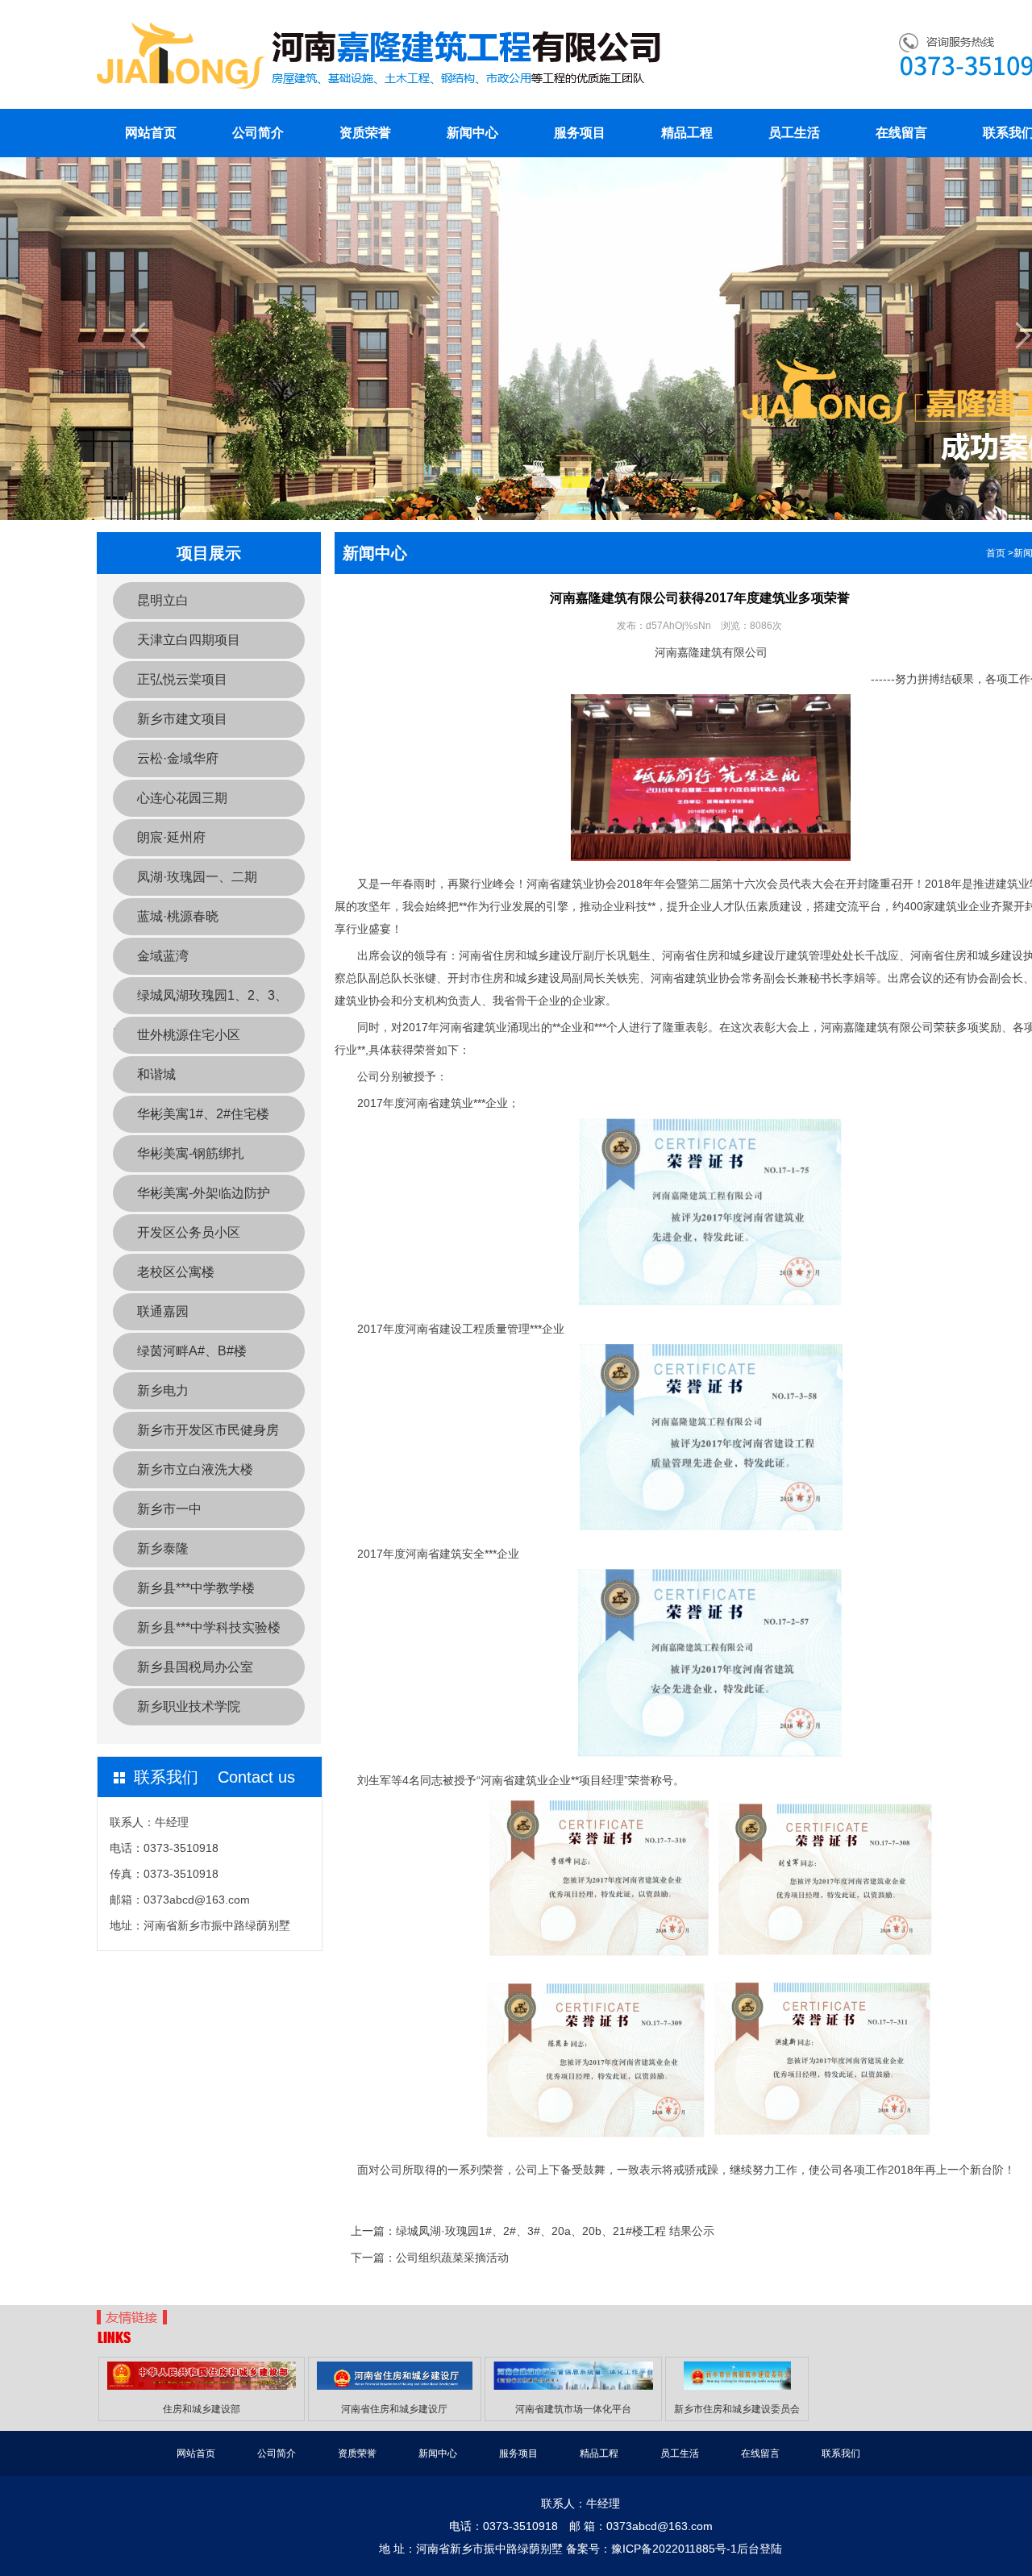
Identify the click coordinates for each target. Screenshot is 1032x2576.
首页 (996, 553)
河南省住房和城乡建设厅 (394, 2409)
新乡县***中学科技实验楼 (209, 1627)
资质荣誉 (365, 133)
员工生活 (794, 133)
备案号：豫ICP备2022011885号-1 (651, 2549)
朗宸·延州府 (171, 837)
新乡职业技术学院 (189, 1706)
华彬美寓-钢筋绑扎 (191, 1153)
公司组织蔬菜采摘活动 (452, 2258)
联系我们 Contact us (214, 1777)
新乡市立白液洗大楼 (195, 1469)
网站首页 (151, 133)
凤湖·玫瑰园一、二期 (197, 877)
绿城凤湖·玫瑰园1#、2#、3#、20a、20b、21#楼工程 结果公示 (555, 2231)
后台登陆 (759, 2549)
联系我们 (841, 2453)
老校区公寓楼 (176, 1272)
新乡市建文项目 (182, 719)
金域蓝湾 (163, 956)
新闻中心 (472, 133)
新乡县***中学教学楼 (196, 1588)
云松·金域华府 (178, 758)
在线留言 (901, 133)
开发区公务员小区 (189, 1232)
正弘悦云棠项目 (182, 679)
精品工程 (687, 133)
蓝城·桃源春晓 (178, 916)
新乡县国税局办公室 (195, 1667)
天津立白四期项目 (189, 640)
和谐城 (156, 1074)
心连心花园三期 (182, 798)
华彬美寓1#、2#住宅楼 (203, 1114)
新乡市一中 (169, 1509)
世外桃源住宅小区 (189, 1035)
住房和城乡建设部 (202, 2409)
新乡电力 (163, 1390)
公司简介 (258, 133)
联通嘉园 (163, 1311)
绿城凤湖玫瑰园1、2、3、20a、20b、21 (200, 1001)
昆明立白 (163, 600)
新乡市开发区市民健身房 (208, 1430)
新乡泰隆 (163, 1548)
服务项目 (580, 133)
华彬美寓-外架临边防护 (204, 1193)
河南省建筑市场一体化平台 (573, 2409)
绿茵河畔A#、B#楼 (192, 1351)
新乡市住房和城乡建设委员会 (737, 2409)
